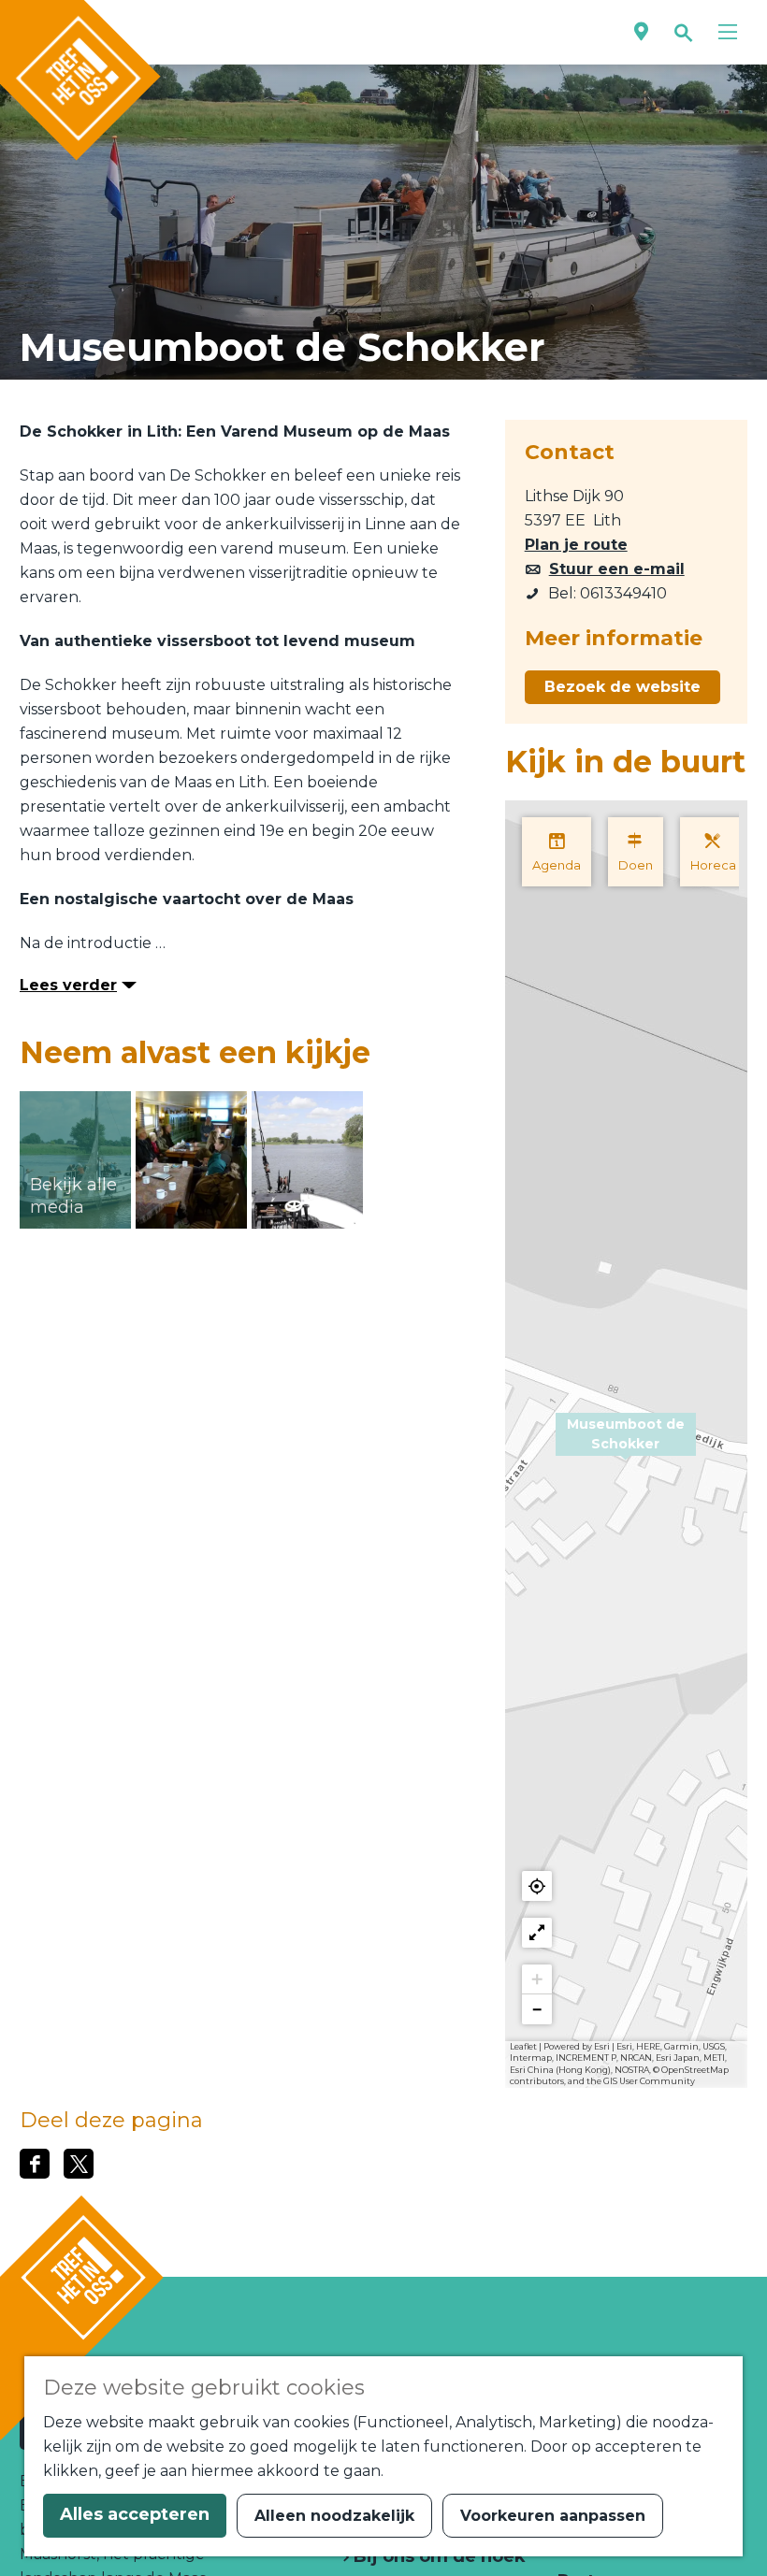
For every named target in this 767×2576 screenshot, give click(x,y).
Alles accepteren (135, 2514)
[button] (626, 1445)
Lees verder (68, 985)
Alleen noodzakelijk (334, 2516)
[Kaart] (641, 32)
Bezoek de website (622, 687)
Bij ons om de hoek (437, 2556)
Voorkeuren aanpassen (553, 2516)
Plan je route (576, 545)
